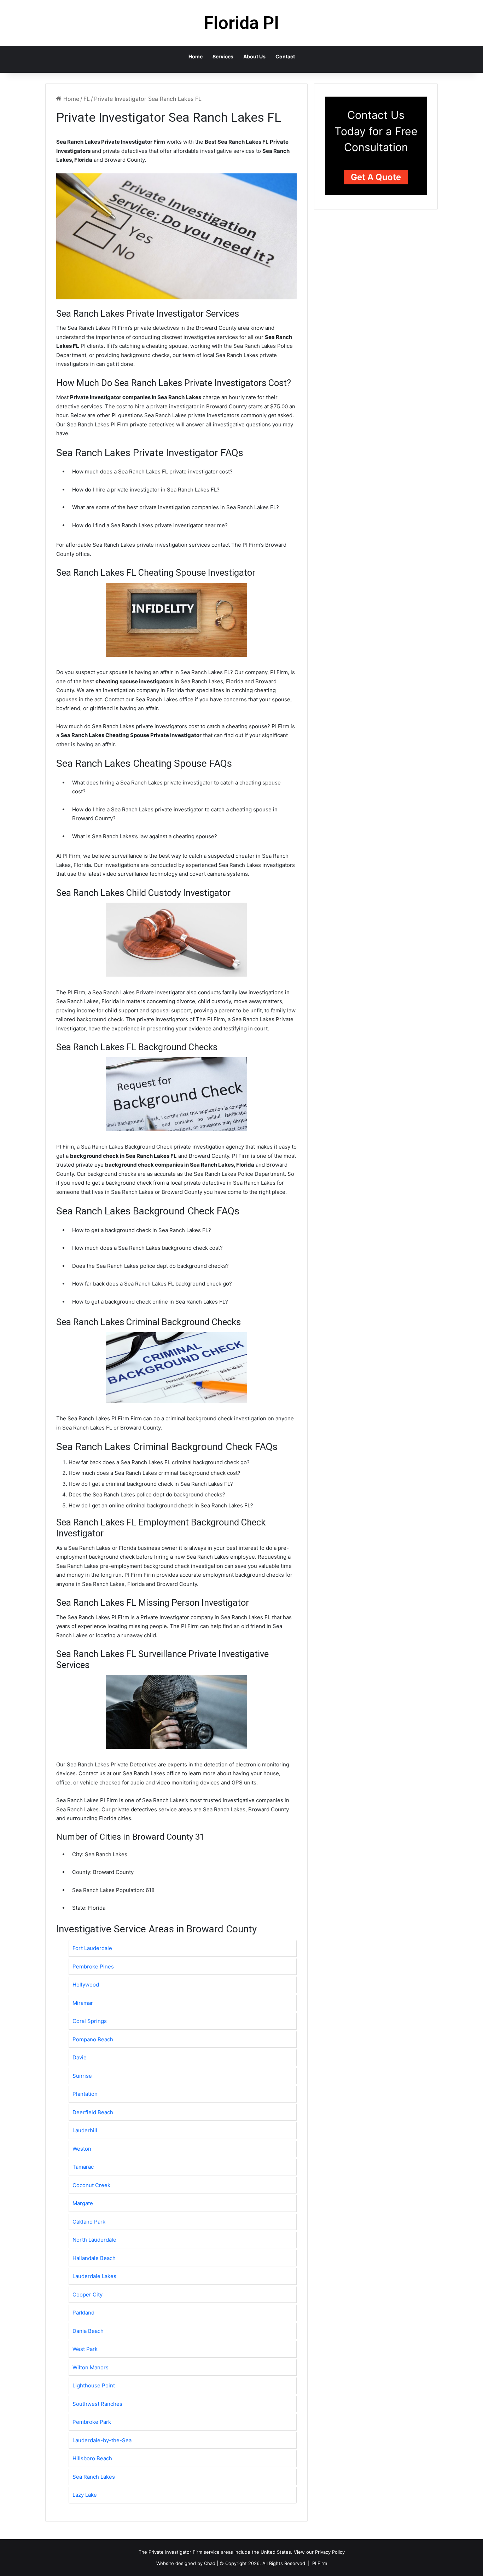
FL (87, 99)
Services (223, 56)
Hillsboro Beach (92, 2458)
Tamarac (83, 2167)
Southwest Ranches (97, 2404)
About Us (254, 56)
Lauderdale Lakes (94, 2276)
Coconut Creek (91, 2185)
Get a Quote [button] (376, 177)
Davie (80, 2057)
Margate (83, 2203)
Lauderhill (85, 2130)
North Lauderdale (94, 2240)
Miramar (83, 2003)
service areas (218, 2552)
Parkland (83, 2313)
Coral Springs (90, 2021)
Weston (82, 2149)
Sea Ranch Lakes (94, 2477)
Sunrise (82, 2076)
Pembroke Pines (93, 1966)
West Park (85, 2349)
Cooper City (88, 2295)
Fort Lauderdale (92, 1948)
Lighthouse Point (94, 2385)
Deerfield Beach (93, 2112)
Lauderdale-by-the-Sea (102, 2440)
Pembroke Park (92, 2422)
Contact (285, 56)
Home (196, 56)
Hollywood (86, 1985)
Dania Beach (88, 2331)
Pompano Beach (93, 2039)
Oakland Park (89, 2222)
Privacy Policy (330, 2552)
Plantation (85, 2094)
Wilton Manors (91, 2367)
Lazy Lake (85, 2495)
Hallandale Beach (94, 2258)
